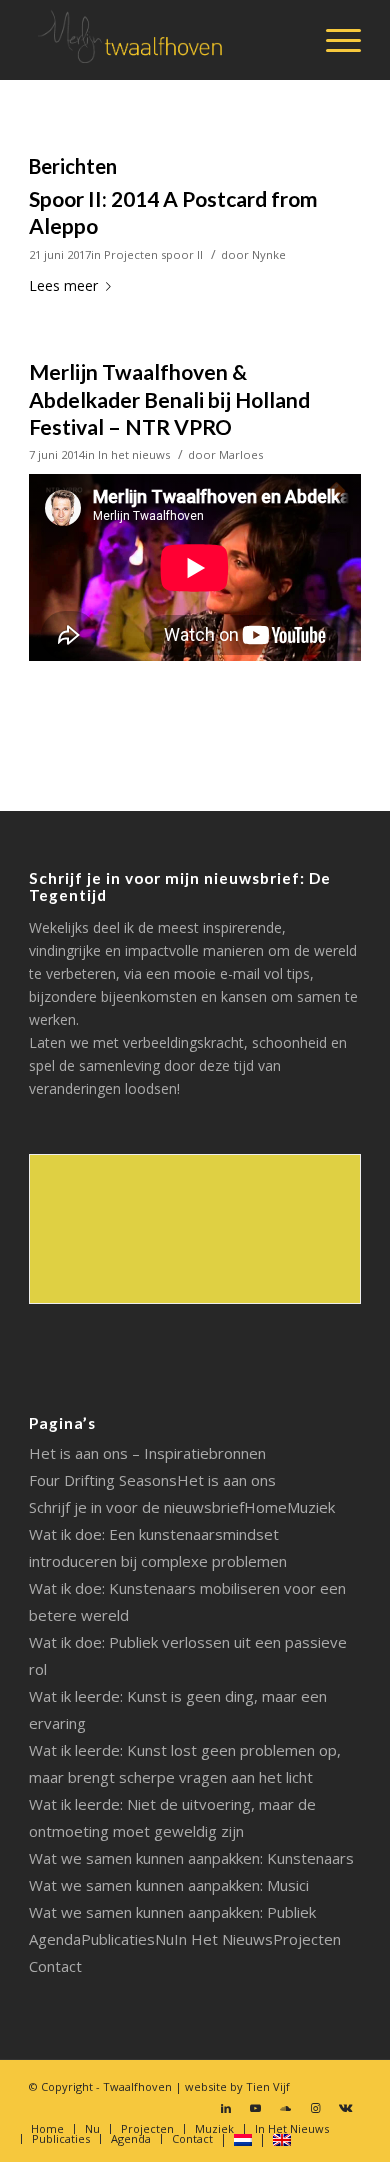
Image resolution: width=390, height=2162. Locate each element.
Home (265, 1507)
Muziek (311, 1507)
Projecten (307, 1939)
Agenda (55, 1939)
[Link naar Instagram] (316, 2108)
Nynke (269, 254)
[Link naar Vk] (346, 2108)
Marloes (241, 454)
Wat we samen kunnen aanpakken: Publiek (172, 1912)
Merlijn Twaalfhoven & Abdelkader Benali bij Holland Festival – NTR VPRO (169, 399)
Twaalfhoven (137, 2086)
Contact (55, 1966)
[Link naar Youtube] (256, 2108)
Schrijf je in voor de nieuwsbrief (136, 1507)
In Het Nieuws (223, 1939)
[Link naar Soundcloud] (286, 2108)
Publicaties (118, 1939)
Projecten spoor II (153, 254)
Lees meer (63, 285)
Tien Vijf (268, 2086)
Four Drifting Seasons (103, 1480)
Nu (164, 1939)
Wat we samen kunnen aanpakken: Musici (169, 1885)
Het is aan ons (226, 1480)
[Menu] (333, 40)
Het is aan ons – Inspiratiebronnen (147, 1453)
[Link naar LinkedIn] (226, 2108)
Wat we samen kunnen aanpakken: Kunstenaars (191, 1858)
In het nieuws (134, 454)
